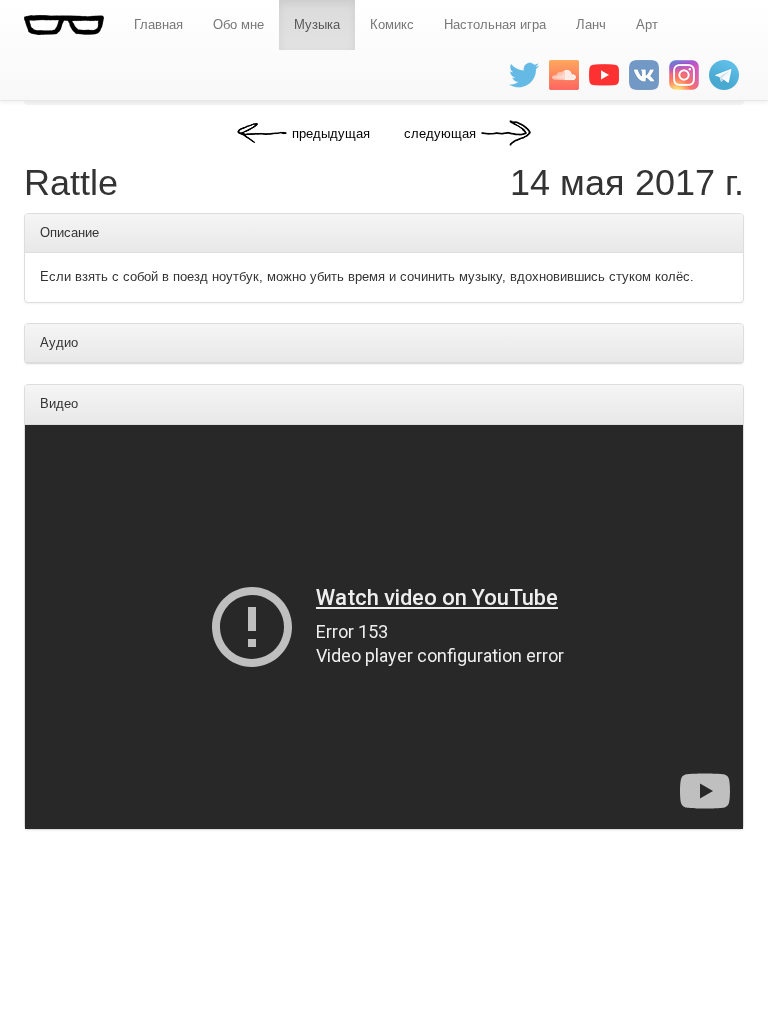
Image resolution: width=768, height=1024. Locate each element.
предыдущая (331, 133)
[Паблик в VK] (644, 75)
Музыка (317, 24)
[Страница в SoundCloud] (564, 75)
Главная (158, 24)
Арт (647, 24)
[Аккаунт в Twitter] (524, 75)
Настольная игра (495, 24)
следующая (440, 133)
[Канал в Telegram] (724, 75)
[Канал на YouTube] (604, 75)
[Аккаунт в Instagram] (684, 75)
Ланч (591, 24)
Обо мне (238, 24)
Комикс (392, 24)
